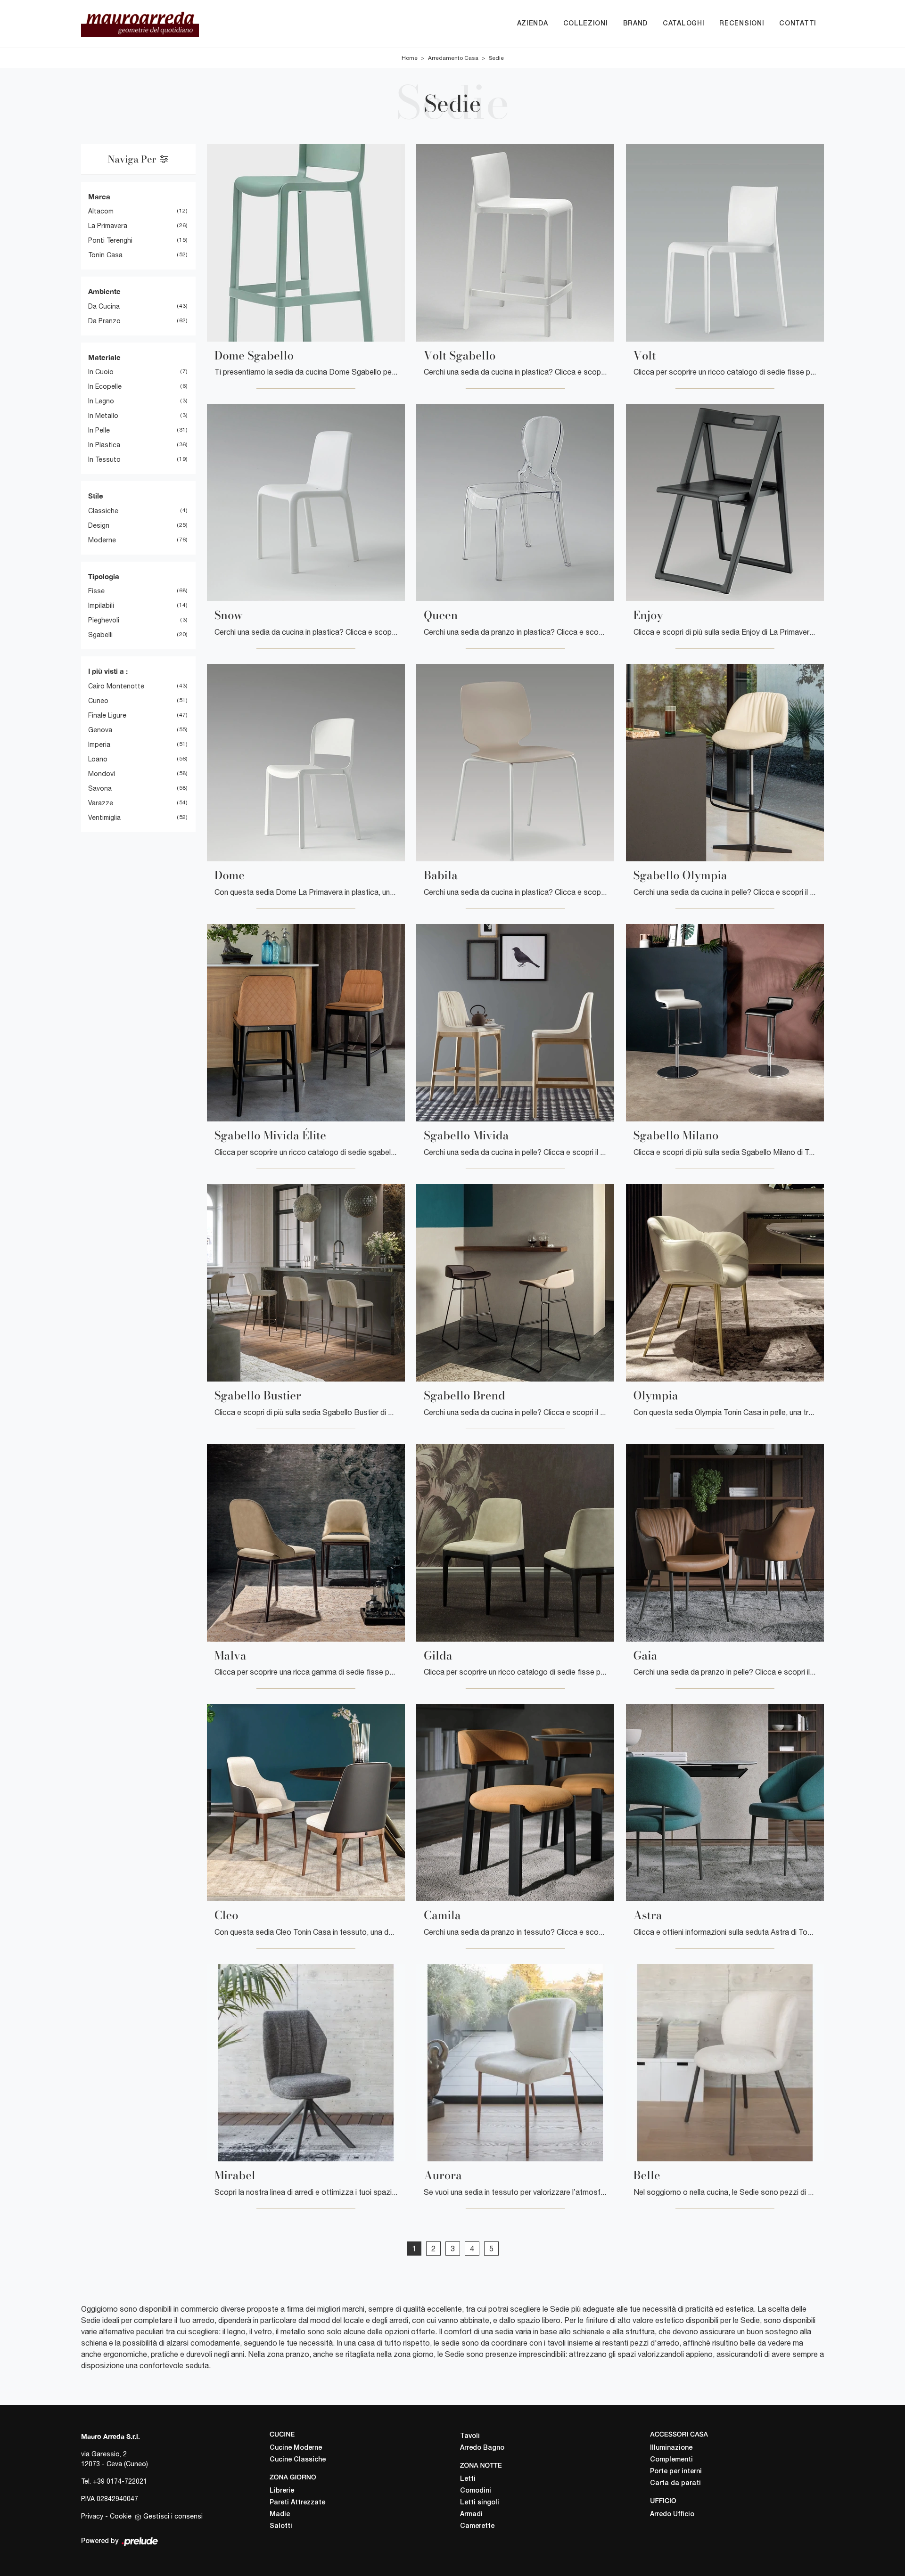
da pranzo (104, 321)
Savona (100, 788)
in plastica (104, 445)
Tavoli (470, 2436)
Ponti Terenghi (110, 240)
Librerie (282, 2491)
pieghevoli (104, 620)
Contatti (798, 24)
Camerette (477, 2526)
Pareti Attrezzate (297, 2503)
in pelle (99, 430)
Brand (636, 24)
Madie (280, 2515)
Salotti (281, 2526)
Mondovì (102, 774)
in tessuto (104, 459)
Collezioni (586, 24)
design (99, 525)
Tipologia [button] (104, 576)
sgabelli (100, 635)
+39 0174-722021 (120, 2481)
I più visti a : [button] (108, 671)
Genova (100, 730)
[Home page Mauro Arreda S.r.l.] (188, 24)
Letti (468, 2479)
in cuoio (101, 372)
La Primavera (108, 226)
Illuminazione (671, 2448)
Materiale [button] (104, 357)
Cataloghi (683, 24)
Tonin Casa (105, 255)
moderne (102, 540)
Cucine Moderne (296, 2448)
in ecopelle (105, 386)
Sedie (496, 58)
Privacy (92, 2516)
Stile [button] (96, 496)
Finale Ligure (107, 715)
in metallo (103, 416)
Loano (98, 759)
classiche (103, 511)
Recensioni (742, 24)
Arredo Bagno (482, 2448)
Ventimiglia (104, 818)
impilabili (101, 605)
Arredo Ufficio (672, 2515)
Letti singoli (480, 2503)
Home (410, 58)
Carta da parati (675, 2483)
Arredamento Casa (453, 58)
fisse (96, 591)
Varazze (101, 803)
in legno (101, 401)
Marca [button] (99, 196)
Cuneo (98, 701)
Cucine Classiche (298, 2460)
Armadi (471, 2515)
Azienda (533, 24)
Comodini (476, 2491)
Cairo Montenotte (116, 686)
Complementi (671, 2460)
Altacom (101, 211)
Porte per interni (676, 2472)
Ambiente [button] (104, 291)
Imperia (99, 744)
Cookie (121, 2516)
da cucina (104, 306)
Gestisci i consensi (173, 2516)
